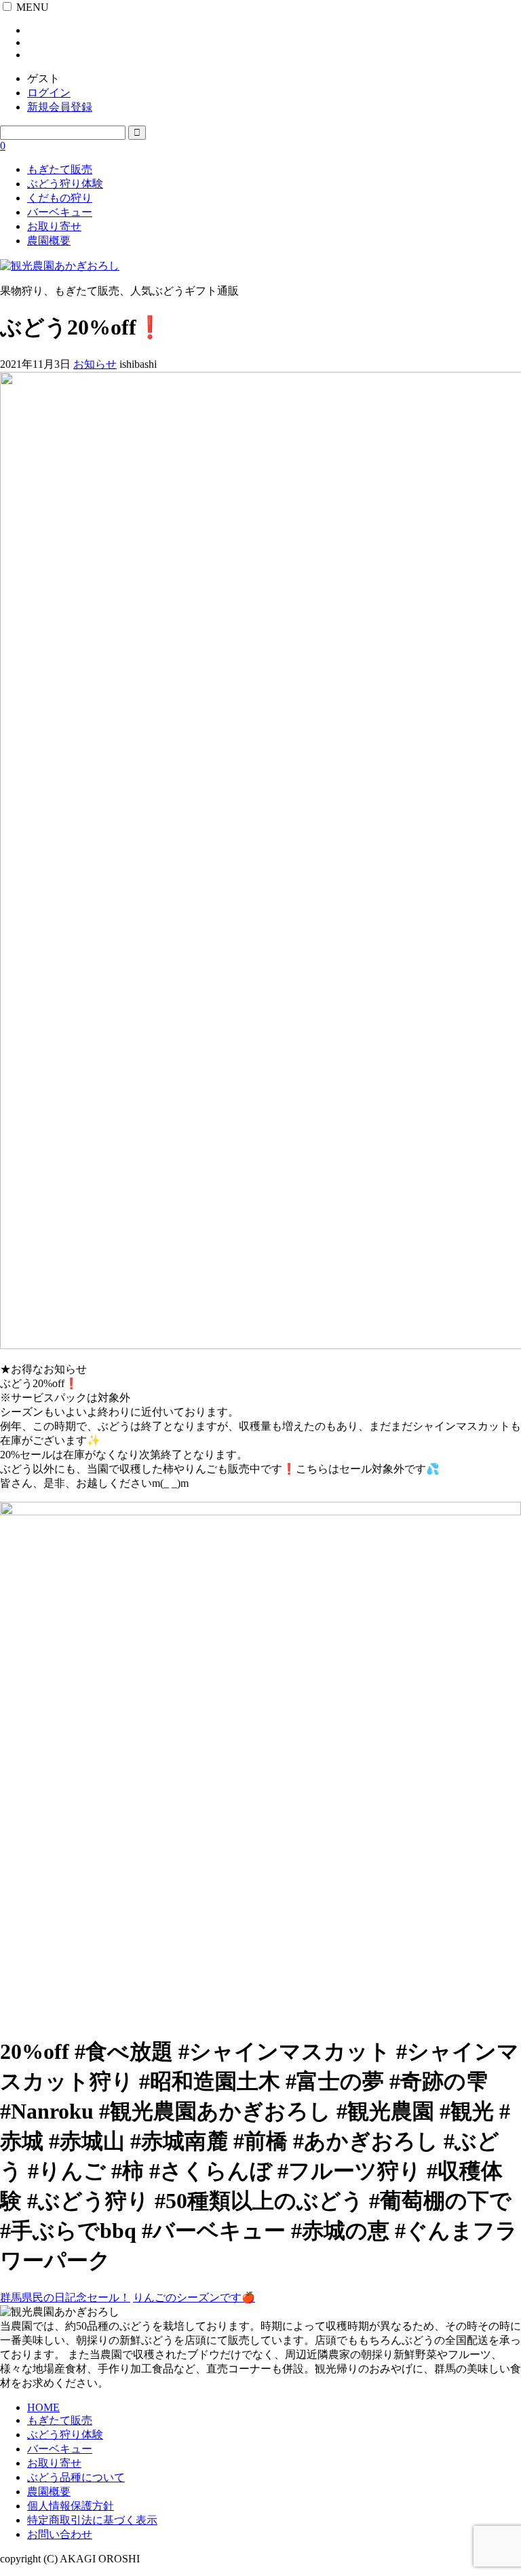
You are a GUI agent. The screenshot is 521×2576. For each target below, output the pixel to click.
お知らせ (95, 364)
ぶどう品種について (76, 2477)
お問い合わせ (60, 2534)
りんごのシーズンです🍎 (194, 2297)
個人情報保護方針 (71, 2506)
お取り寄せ (54, 226)
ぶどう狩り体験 (65, 184)
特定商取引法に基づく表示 (92, 2520)
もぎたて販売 (60, 169)
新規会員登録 (60, 107)
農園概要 (49, 241)
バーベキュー (60, 212)
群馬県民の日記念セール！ (65, 2297)
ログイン (49, 93)
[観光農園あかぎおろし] (60, 266)
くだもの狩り (60, 198)
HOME (43, 2407)
